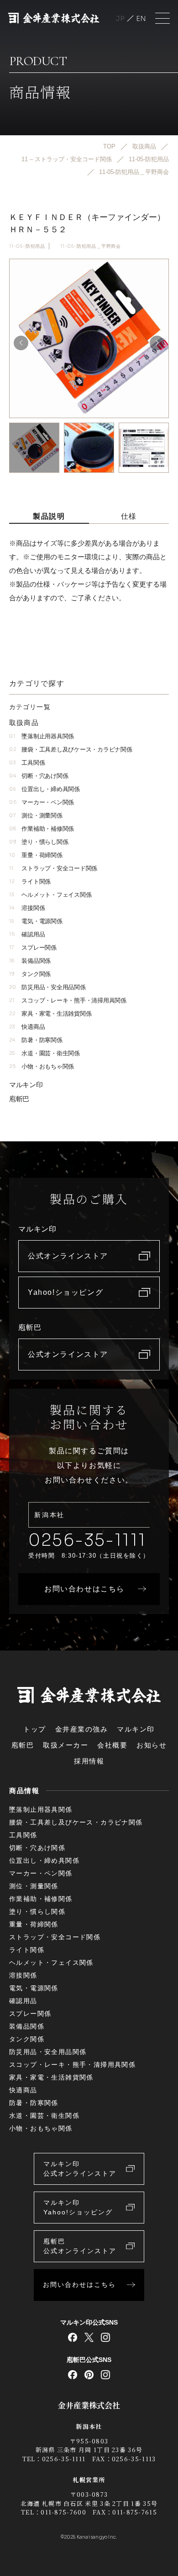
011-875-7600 (63, 2512)
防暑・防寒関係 (36, 1040)
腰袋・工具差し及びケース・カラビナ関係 (71, 749)
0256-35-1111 (87, 1540)
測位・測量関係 (36, 815)
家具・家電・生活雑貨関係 (50, 1014)
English (141, 18)
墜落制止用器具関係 (42, 736)
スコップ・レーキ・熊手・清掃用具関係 (68, 1000)
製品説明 (49, 516)
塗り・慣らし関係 (39, 842)
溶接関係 (27, 908)
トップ (35, 1729)
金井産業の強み (82, 1729)
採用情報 (89, 1761)
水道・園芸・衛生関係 (44, 1053)
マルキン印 (26, 1085)
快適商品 (27, 1027)
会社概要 (112, 1745)
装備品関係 (30, 961)
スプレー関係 (33, 948)
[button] (157, 343)
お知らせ (152, 1745)
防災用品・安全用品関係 (47, 987)
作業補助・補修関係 (42, 829)
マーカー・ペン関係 (42, 802)
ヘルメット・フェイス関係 (50, 895)
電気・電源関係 (36, 921)
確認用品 (27, 934)
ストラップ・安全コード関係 (53, 868)
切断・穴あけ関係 (39, 776)
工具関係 (27, 763)
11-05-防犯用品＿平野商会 (91, 246)
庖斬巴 (19, 1099)
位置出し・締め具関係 (44, 789)
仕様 (129, 516)
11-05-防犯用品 (27, 246)
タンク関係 (30, 974)
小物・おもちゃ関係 (42, 1066)
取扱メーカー (65, 1745)
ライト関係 (30, 882)
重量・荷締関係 (36, 855)
